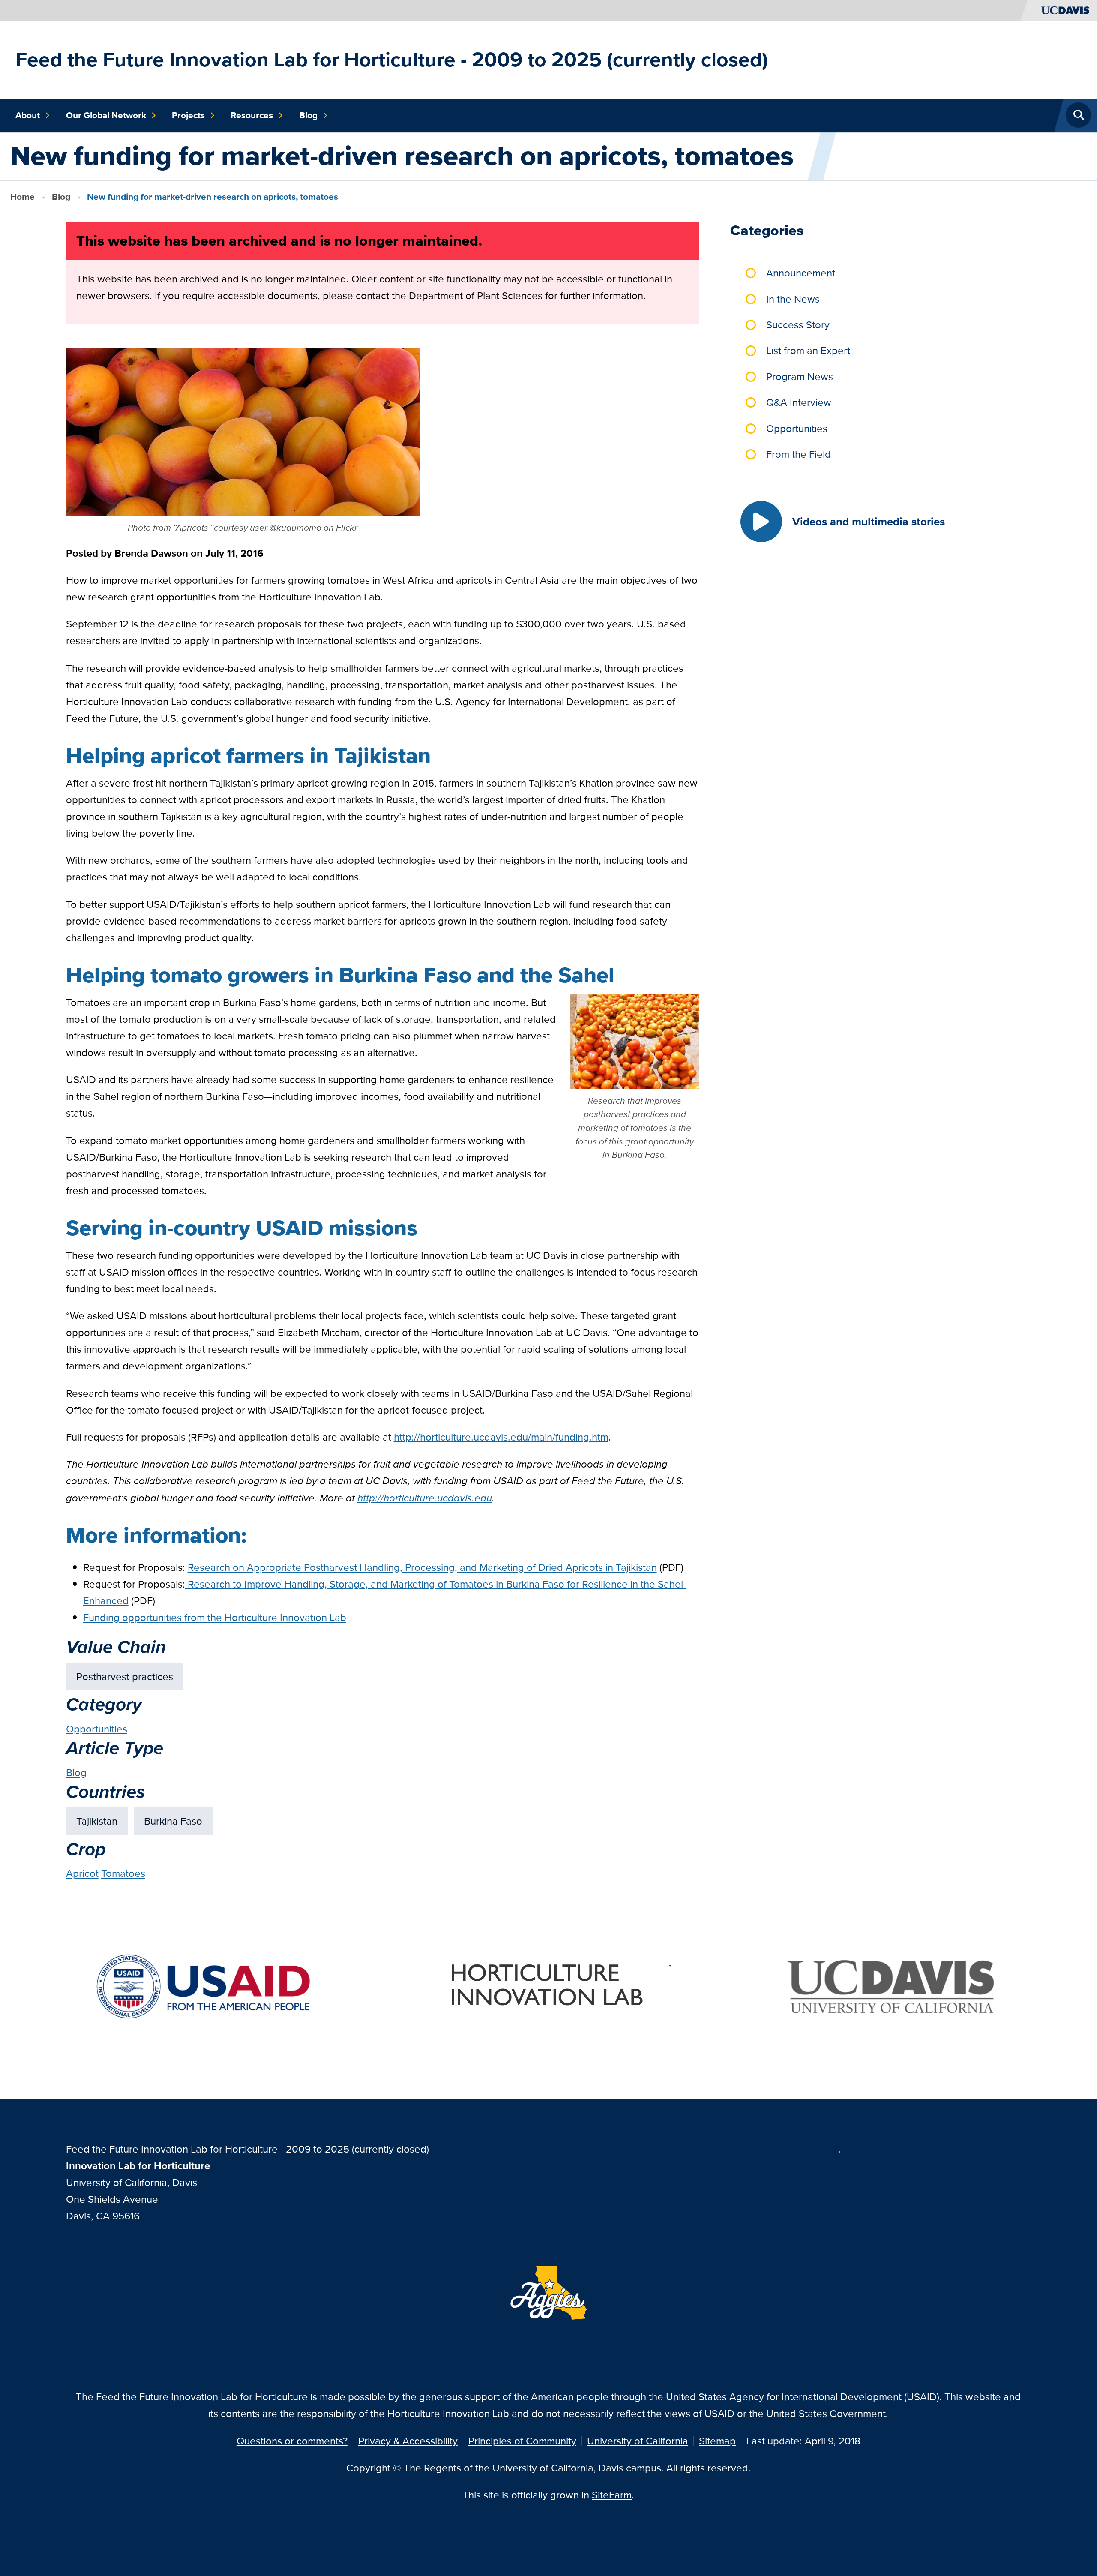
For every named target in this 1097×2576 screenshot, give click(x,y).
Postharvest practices (125, 1677)
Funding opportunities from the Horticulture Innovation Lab (215, 1617)
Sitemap (717, 2441)
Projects (188, 115)
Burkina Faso (173, 1821)
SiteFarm (612, 2495)
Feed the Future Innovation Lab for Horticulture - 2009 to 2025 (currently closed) (392, 59)
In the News (793, 299)
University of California (638, 2441)
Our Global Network (106, 115)
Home (22, 197)
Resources (252, 115)
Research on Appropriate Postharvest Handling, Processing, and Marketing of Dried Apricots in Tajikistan (422, 1567)
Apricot (82, 1873)
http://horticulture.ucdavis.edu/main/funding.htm (501, 1437)
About (28, 115)
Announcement (801, 273)
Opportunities (97, 1729)
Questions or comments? (292, 2441)
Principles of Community (522, 2441)
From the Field (799, 454)
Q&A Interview (799, 402)
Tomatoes (123, 1873)
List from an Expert (808, 350)
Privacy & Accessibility (408, 2441)
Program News (800, 377)
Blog (308, 115)
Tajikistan (97, 1821)
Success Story (798, 325)
